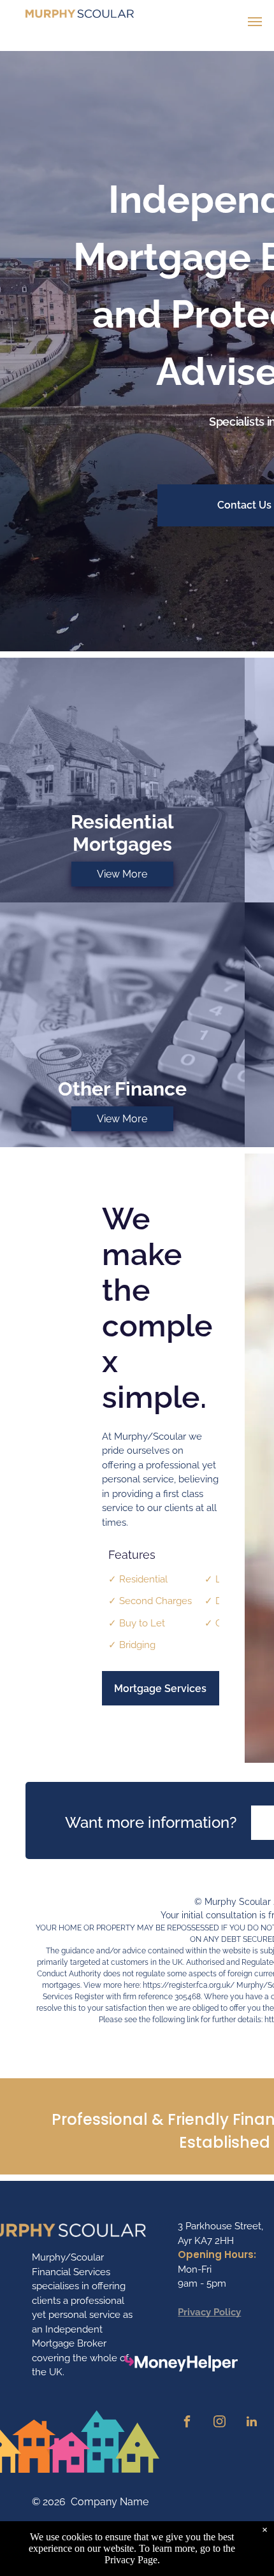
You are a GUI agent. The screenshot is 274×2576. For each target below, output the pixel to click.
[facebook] (187, 2423)
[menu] (255, 22)
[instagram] (219, 2423)
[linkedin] (252, 2423)
